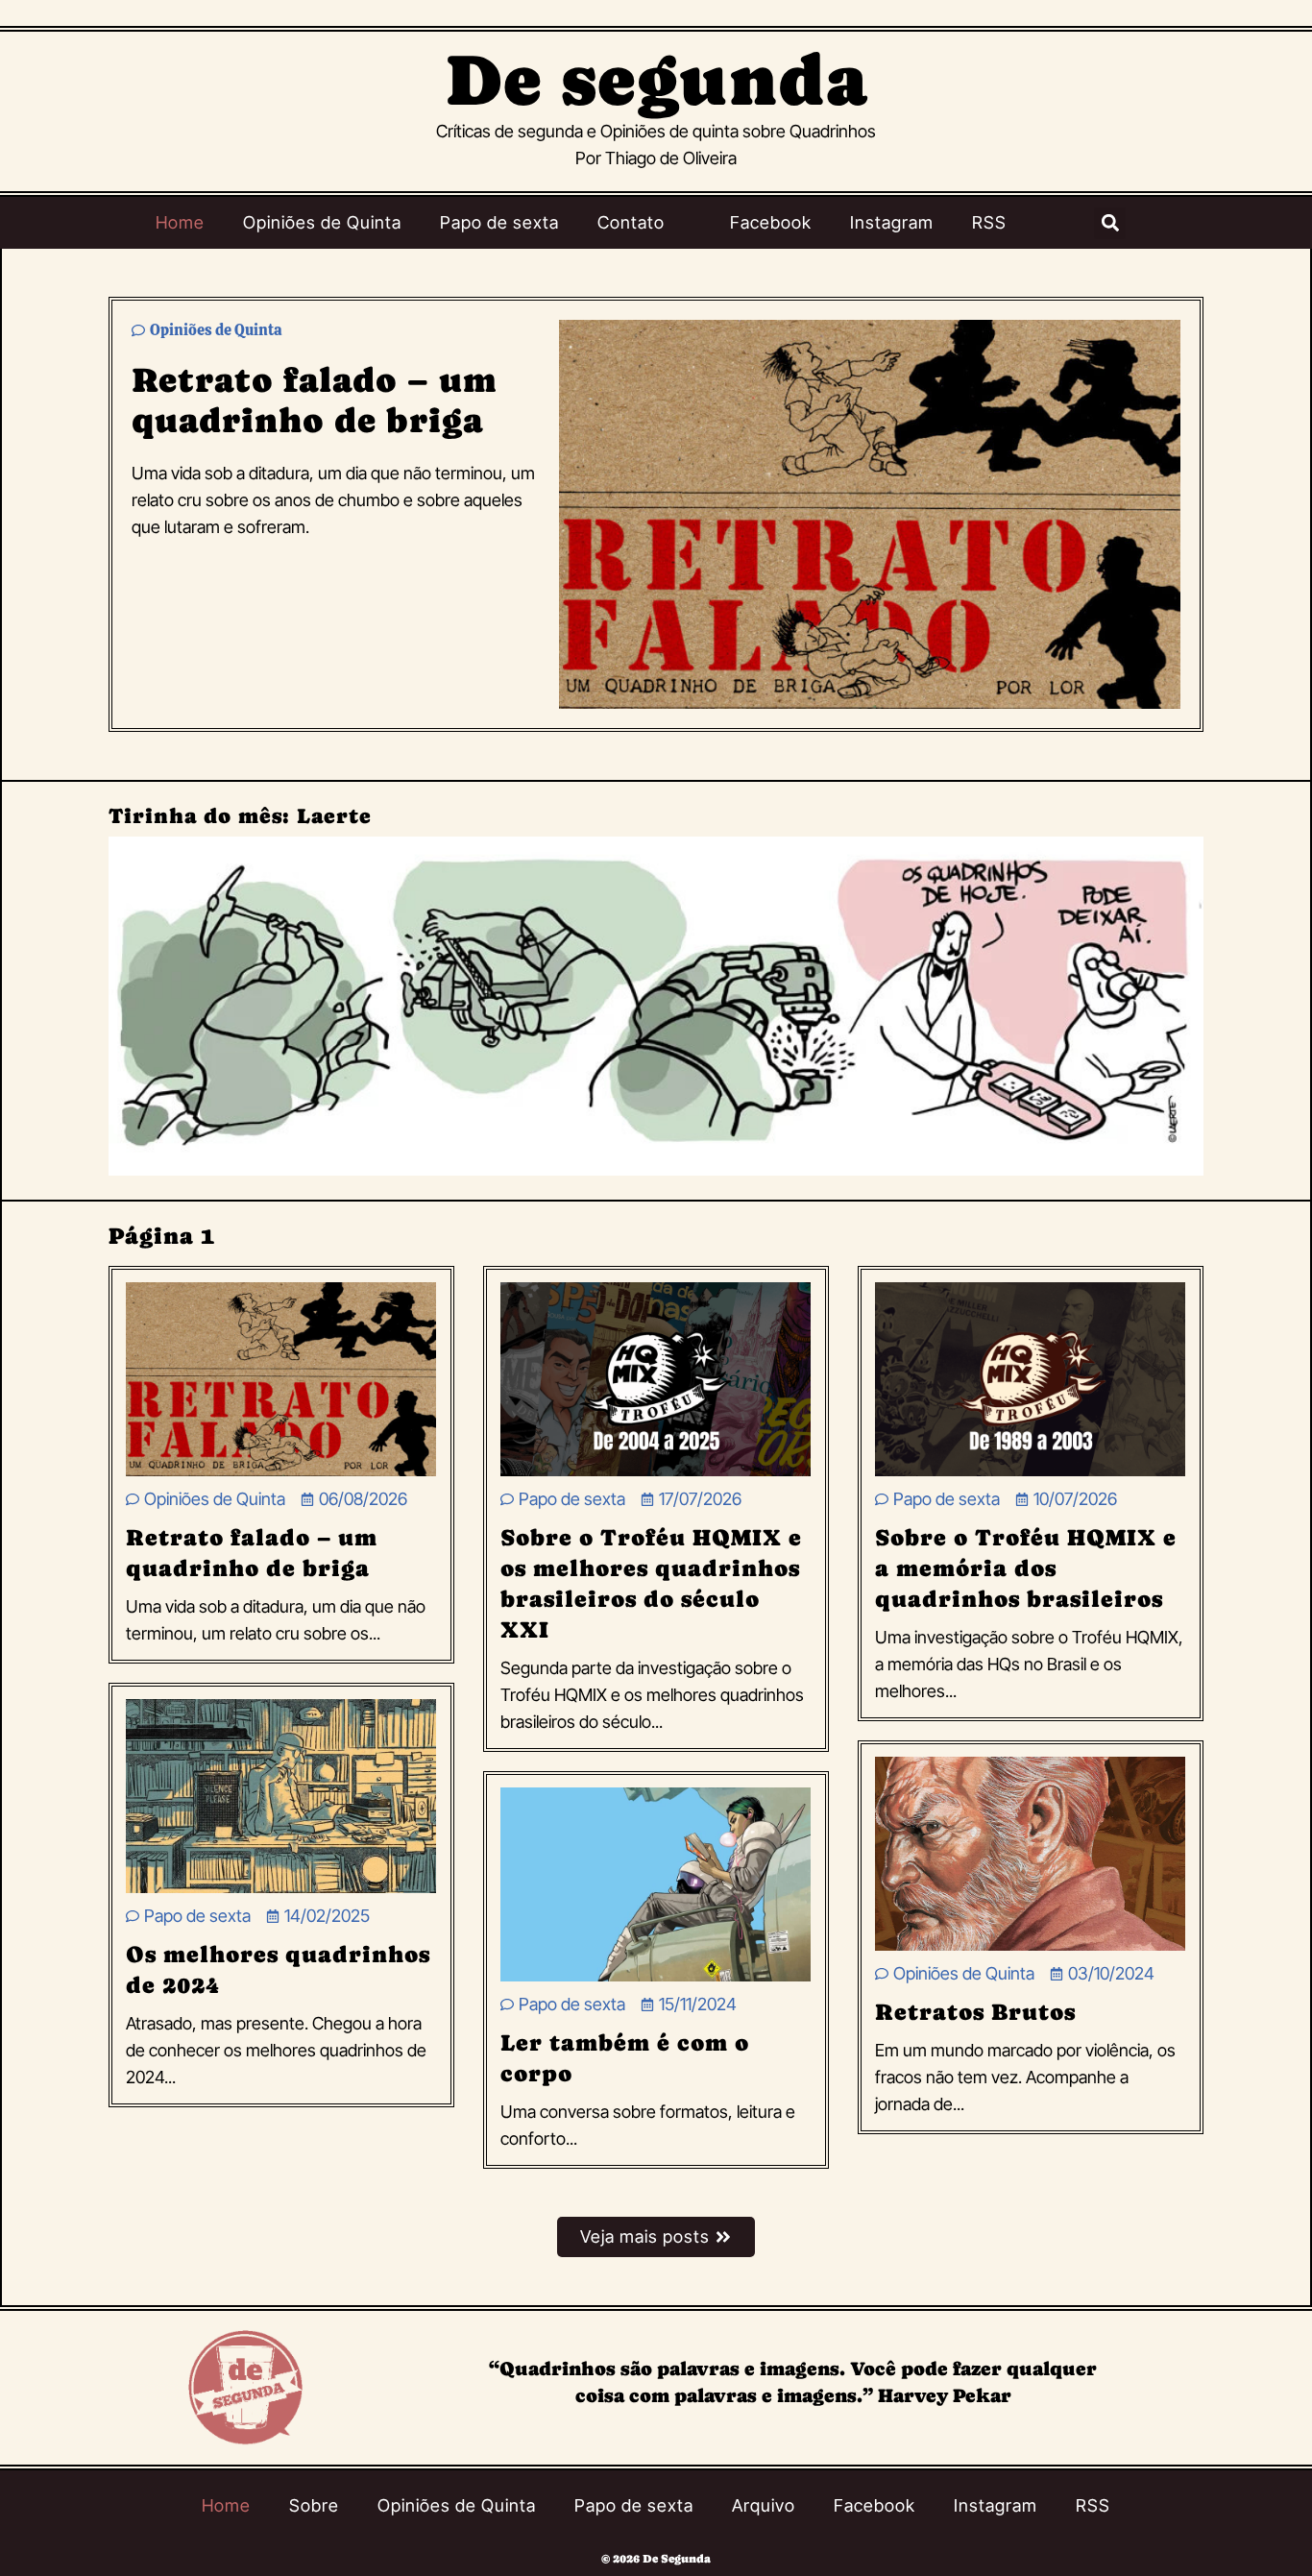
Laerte (334, 816)
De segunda (656, 80)
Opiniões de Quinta (322, 222)
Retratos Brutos (975, 2012)
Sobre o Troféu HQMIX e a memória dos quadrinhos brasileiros (1026, 1568)
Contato (631, 222)
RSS (989, 222)
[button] (1110, 223)
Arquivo (764, 2505)
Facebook (771, 222)
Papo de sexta (499, 222)
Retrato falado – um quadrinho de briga (315, 400)
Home (180, 222)
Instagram (892, 222)
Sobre (314, 2505)
